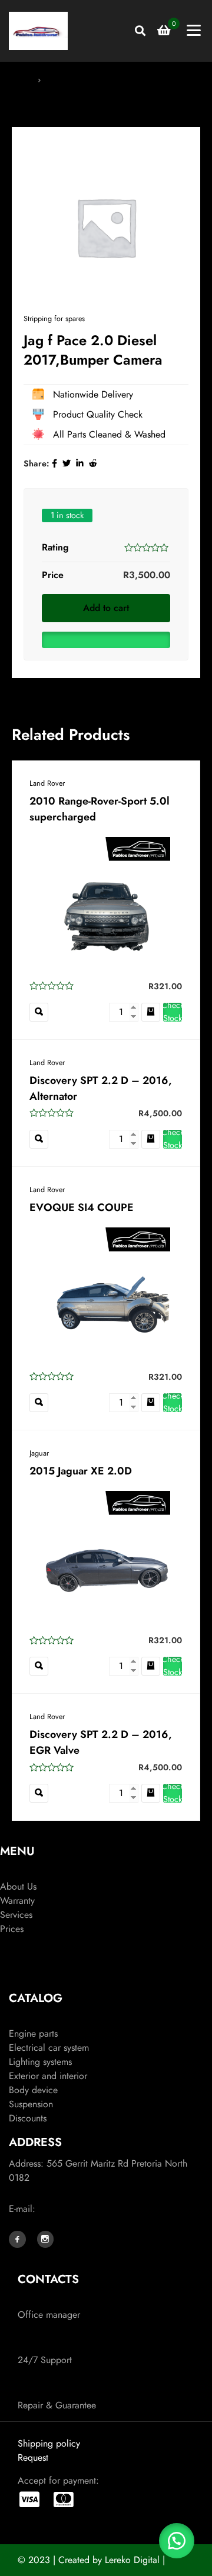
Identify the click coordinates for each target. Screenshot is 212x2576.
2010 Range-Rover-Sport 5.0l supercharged (100, 809)
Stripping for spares (81, 79)
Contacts (17, 1974)
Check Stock (173, 1012)
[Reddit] (93, 463)
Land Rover (47, 783)
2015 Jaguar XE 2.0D (81, 1471)
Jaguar (39, 1453)
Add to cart (106, 608)
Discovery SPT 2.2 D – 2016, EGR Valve (101, 1742)
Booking (16, 1943)
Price (53, 575)
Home (22, 79)
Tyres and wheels (42, 2019)
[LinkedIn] (80, 463)
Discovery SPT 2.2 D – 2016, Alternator (101, 1088)
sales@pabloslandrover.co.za (95, 2209)
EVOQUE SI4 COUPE (82, 1207)
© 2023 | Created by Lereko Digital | (91, 2560)
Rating (55, 547)
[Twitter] (67, 463)
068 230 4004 (51, 2300)
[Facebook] (54, 463)
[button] (106, 637)
